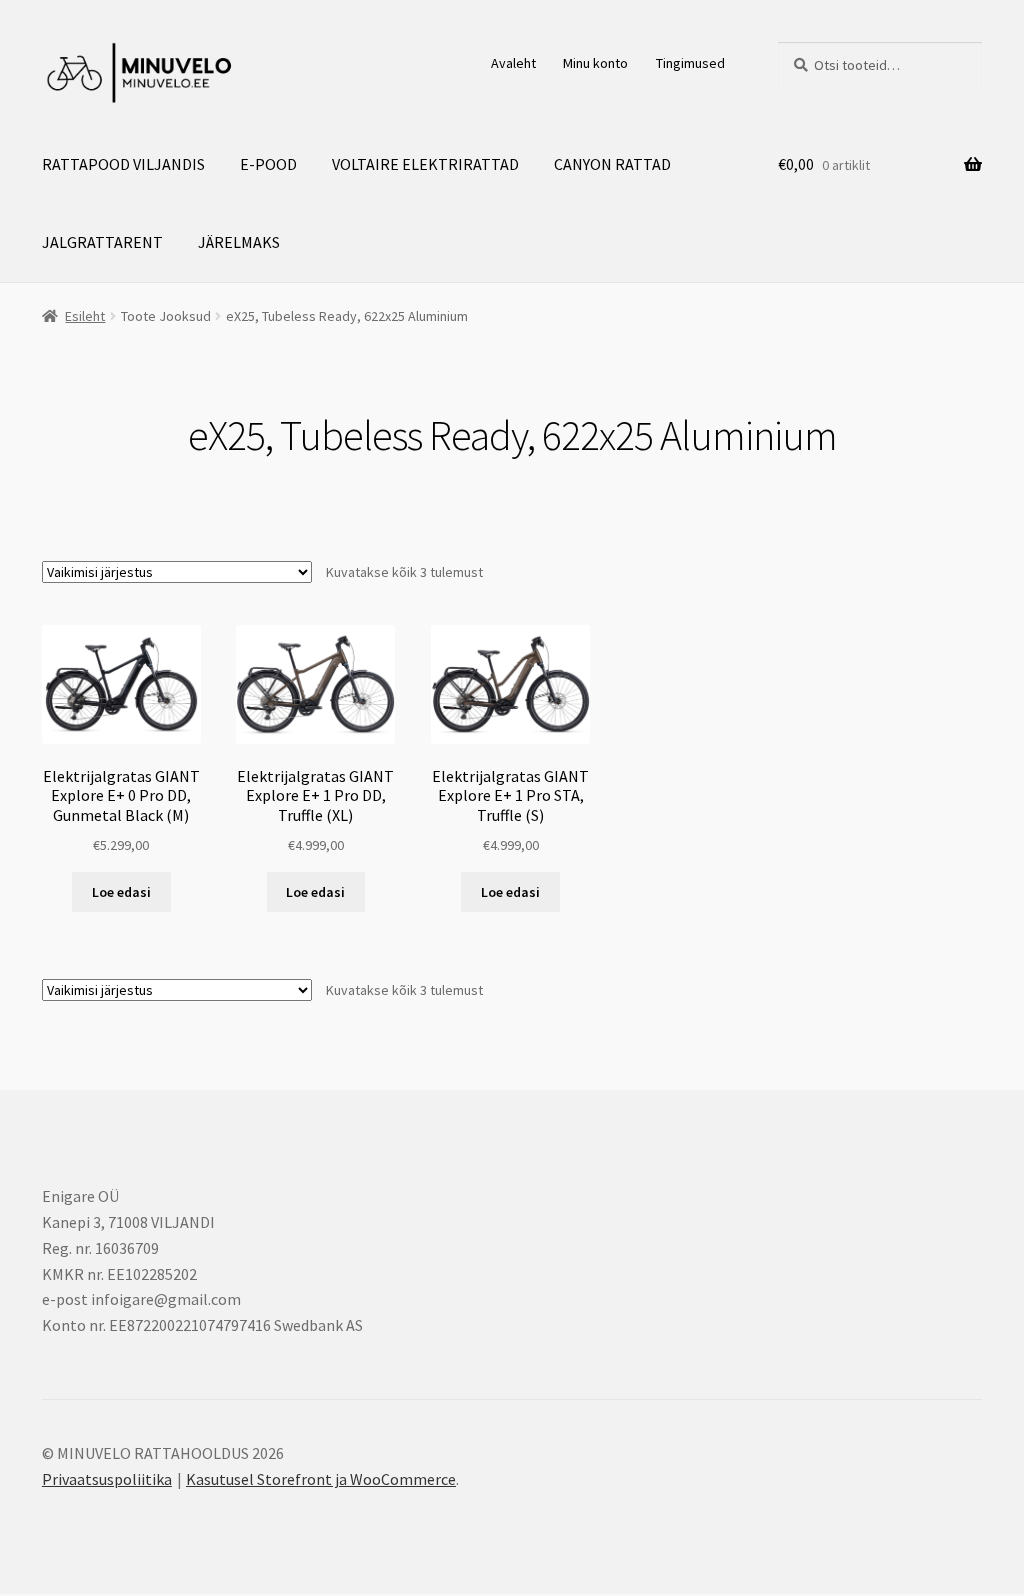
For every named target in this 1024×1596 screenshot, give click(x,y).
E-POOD (268, 164)
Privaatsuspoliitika (107, 1479)
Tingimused (690, 63)
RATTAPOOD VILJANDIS (123, 164)
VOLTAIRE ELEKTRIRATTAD (425, 164)
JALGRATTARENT (102, 242)
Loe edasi (121, 892)
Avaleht (513, 63)
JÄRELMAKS (239, 242)
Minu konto (595, 63)
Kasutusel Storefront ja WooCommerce (321, 1479)
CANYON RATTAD (612, 164)
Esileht (85, 316)
